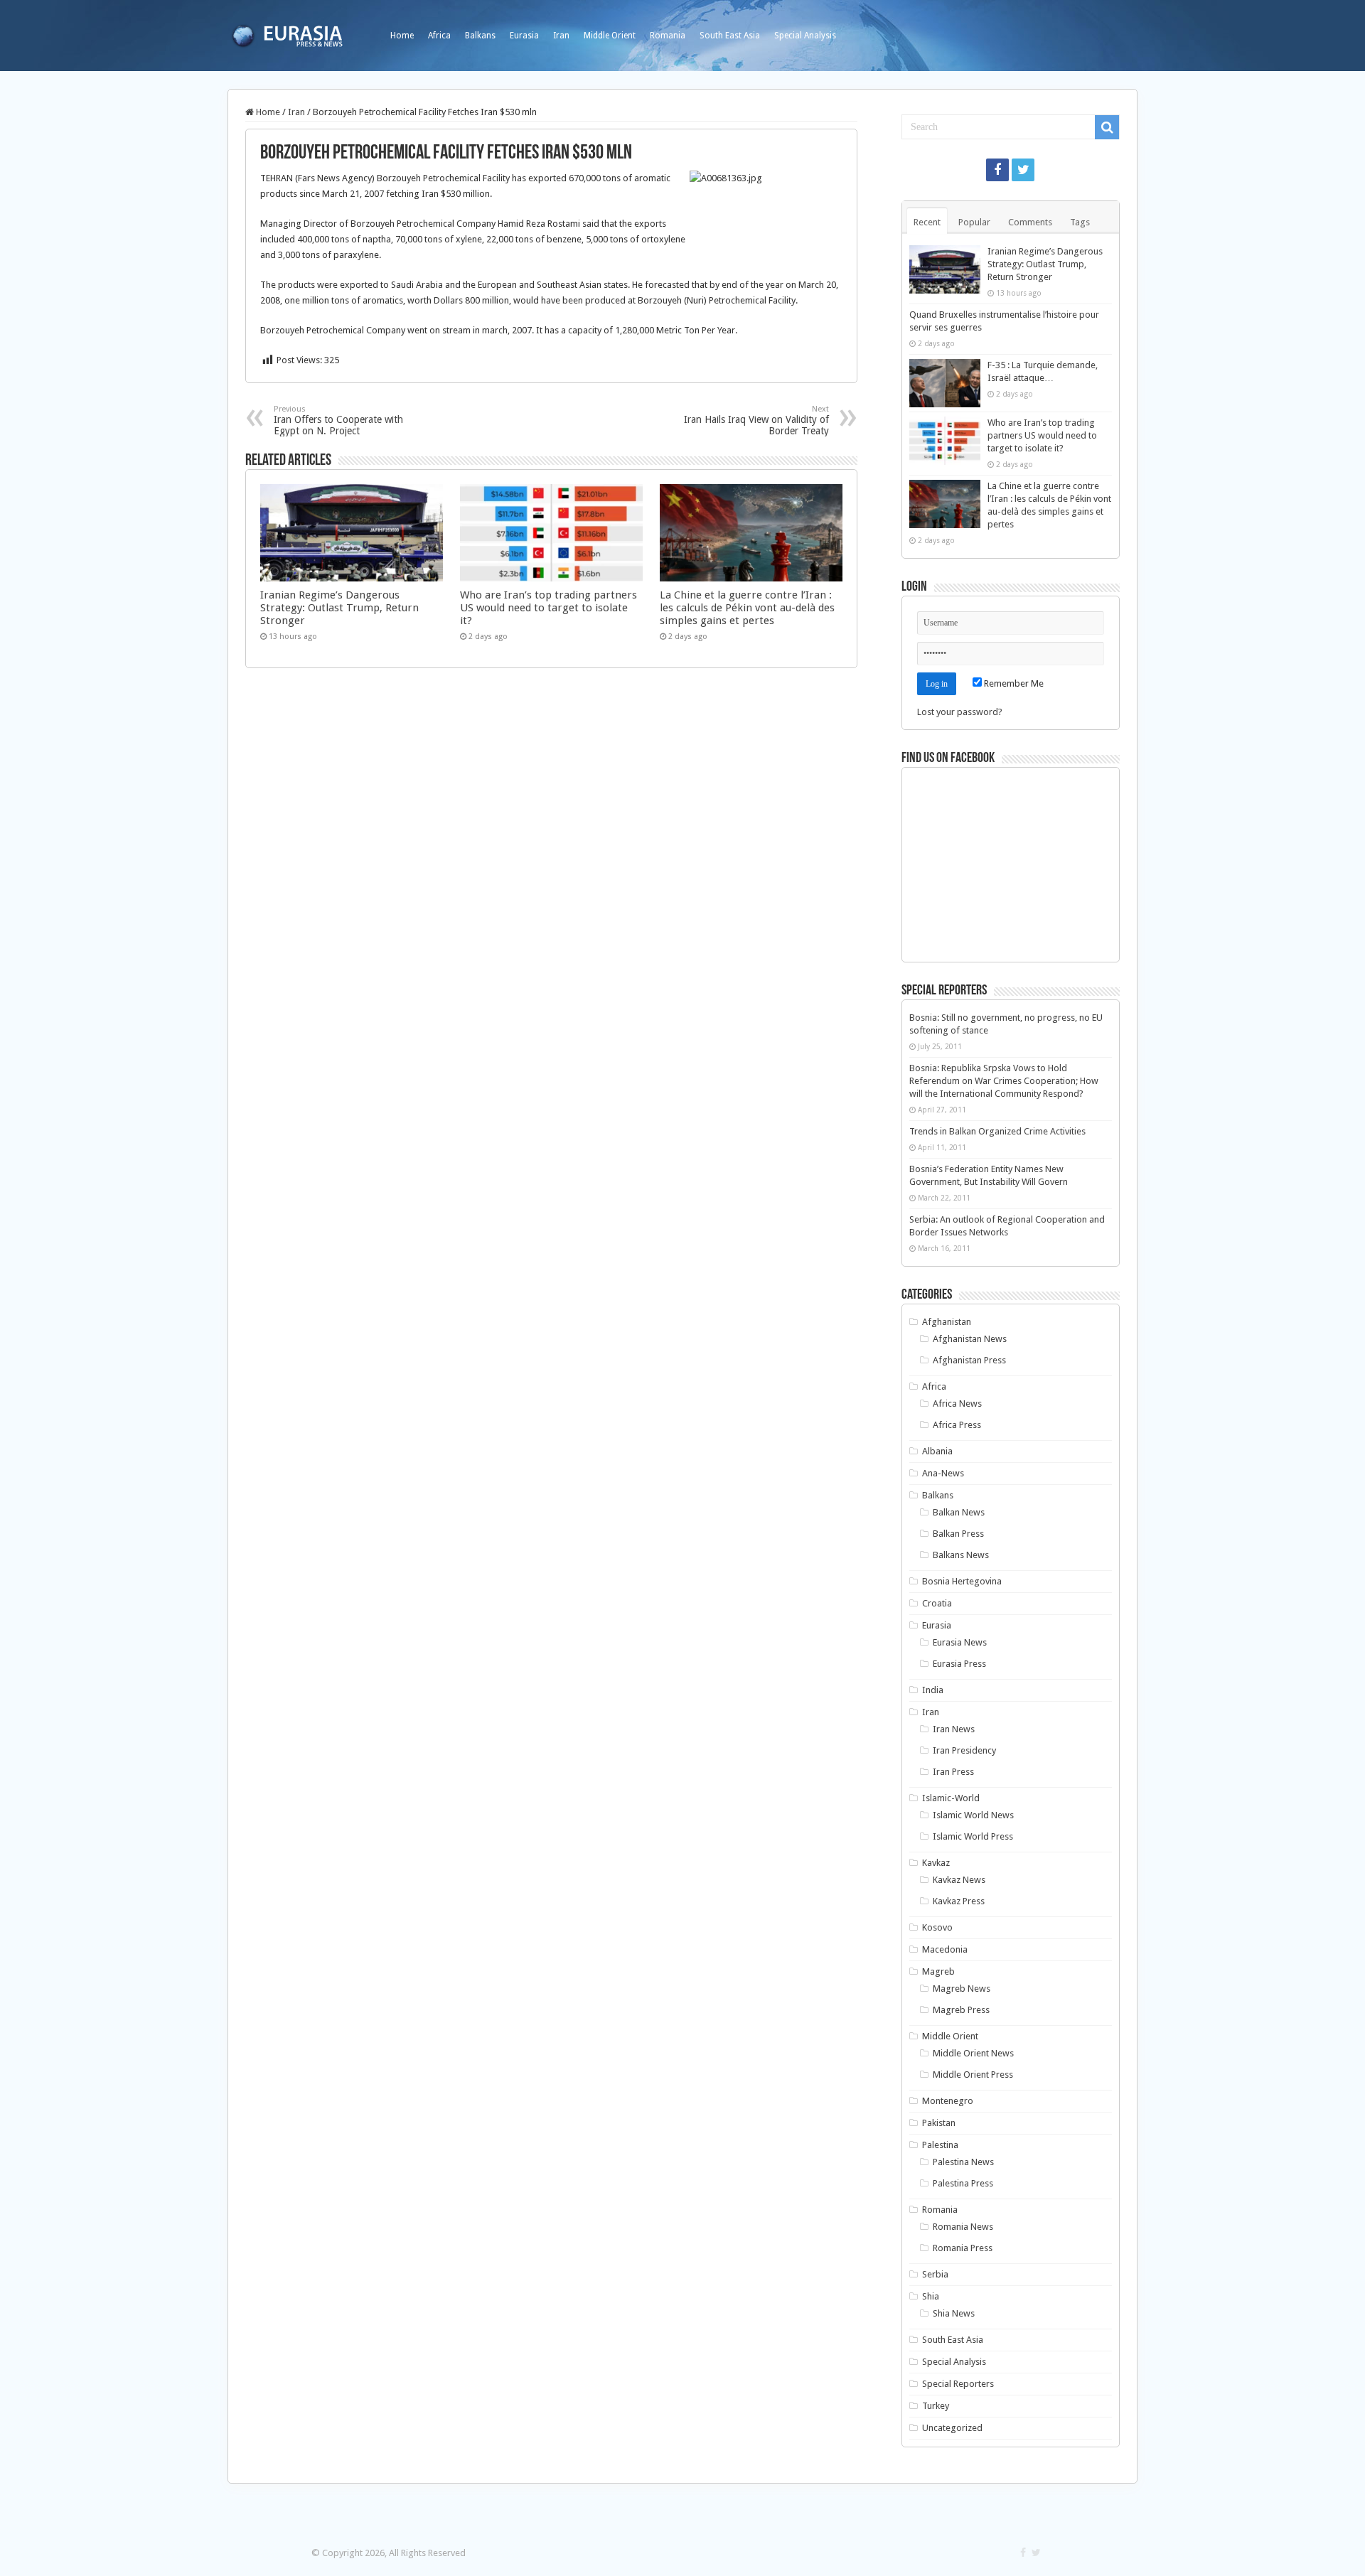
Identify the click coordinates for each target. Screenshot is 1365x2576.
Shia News (954, 2313)
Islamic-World (951, 1798)
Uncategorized (952, 2428)
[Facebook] (997, 170)
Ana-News (943, 1473)
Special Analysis (805, 36)
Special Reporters (958, 2384)
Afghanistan (947, 1322)
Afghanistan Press (969, 1360)
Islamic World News (973, 1815)
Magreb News (962, 1989)
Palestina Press (963, 2183)
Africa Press (957, 1425)
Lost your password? (960, 712)
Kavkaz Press (959, 1901)
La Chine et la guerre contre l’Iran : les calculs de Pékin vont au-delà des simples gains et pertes (747, 608)
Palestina (940, 2145)
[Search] (1107, 127)
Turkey (936, 2406)
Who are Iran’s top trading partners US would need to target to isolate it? (548, 608)
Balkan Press (958, 1534)
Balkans (480, 36)
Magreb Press (961, 2010)
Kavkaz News (959, 1880)
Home (402, 36)
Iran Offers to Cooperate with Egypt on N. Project (338, 420)
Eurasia (524, 36)
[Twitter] (1023, 170)
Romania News (963, 2227)
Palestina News (963, 2162)
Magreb (938, 1971)
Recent (927, 222)
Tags (1080, 222)
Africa (439, 36)
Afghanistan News (970, 1339)
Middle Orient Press (973, 2075)
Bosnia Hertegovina (962, 1581)
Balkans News (961, 1555)
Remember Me (1013, 683)
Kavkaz (936, 1863)
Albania (937, 1451)
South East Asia (730, 36)
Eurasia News (960, 1642)
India (933, 1690)
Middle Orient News (973, 2053)
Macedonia (945, 1949)
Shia (931, 2296)
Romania (668, 36)
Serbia (935, 2274)
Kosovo (937, 1927)
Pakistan (939, 2123)
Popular (974, 222)
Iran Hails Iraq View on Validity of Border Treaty (756, 420)
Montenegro (948, 2101)
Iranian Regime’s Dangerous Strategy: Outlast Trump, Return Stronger (339, 608)
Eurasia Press (959, 1664)
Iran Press (953, 1772)
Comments (1030, 222)
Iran (561, 36)
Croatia (937, 1603)
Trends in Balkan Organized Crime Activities (997, 1131)
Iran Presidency (964, 1750)
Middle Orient (610, 36)
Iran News (954, 1729)
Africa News (957, 1404)
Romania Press (963, 2248)
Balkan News (959, 1512)
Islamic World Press (973, 1836)
